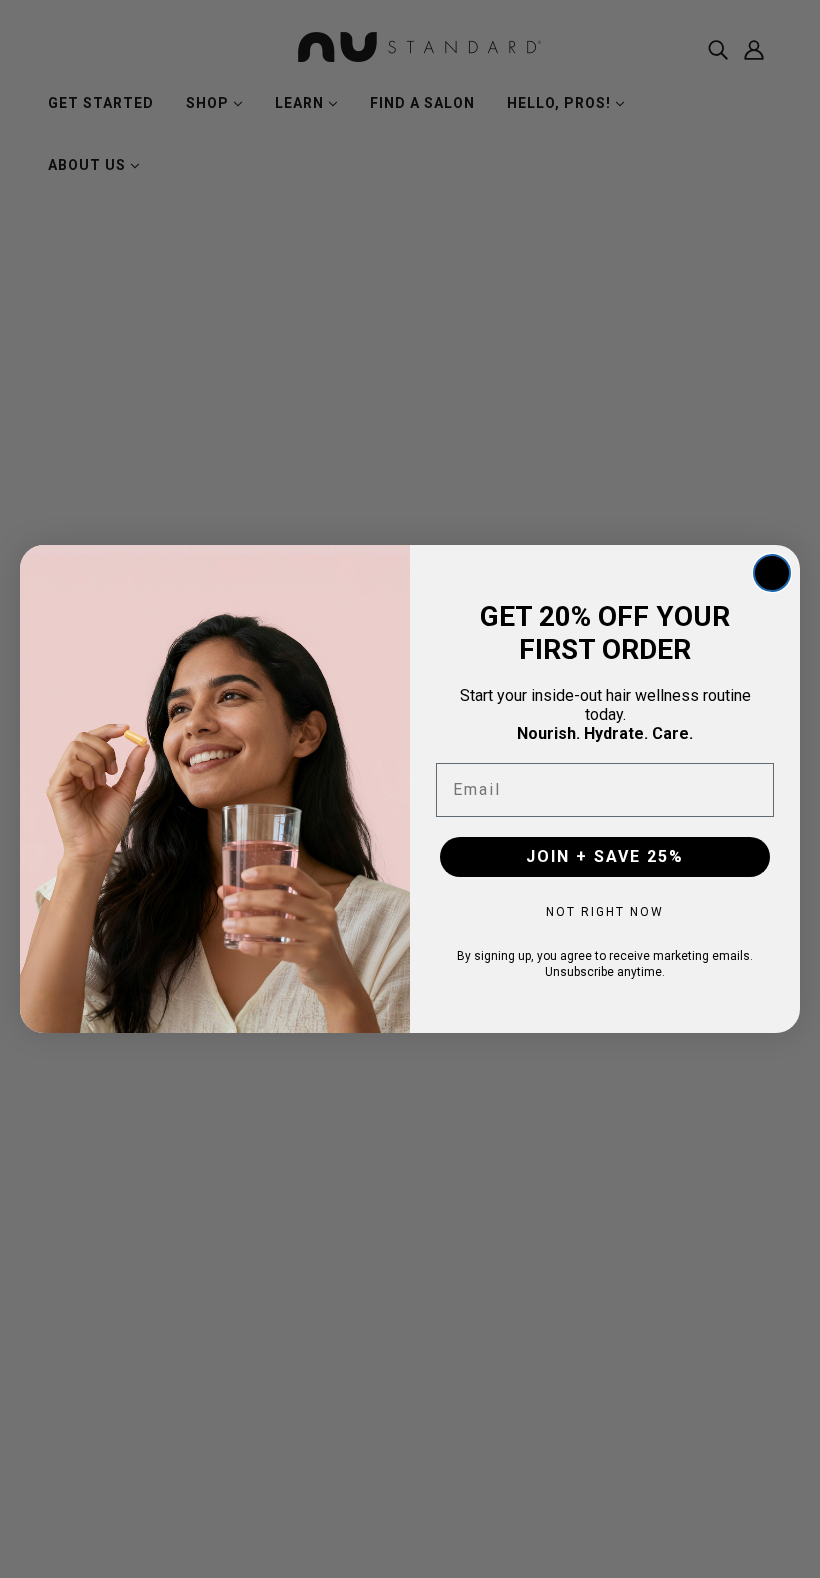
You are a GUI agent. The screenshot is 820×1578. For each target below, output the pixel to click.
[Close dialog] (772, 573)
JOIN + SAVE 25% (605, 856)
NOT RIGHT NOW (605, 912)
